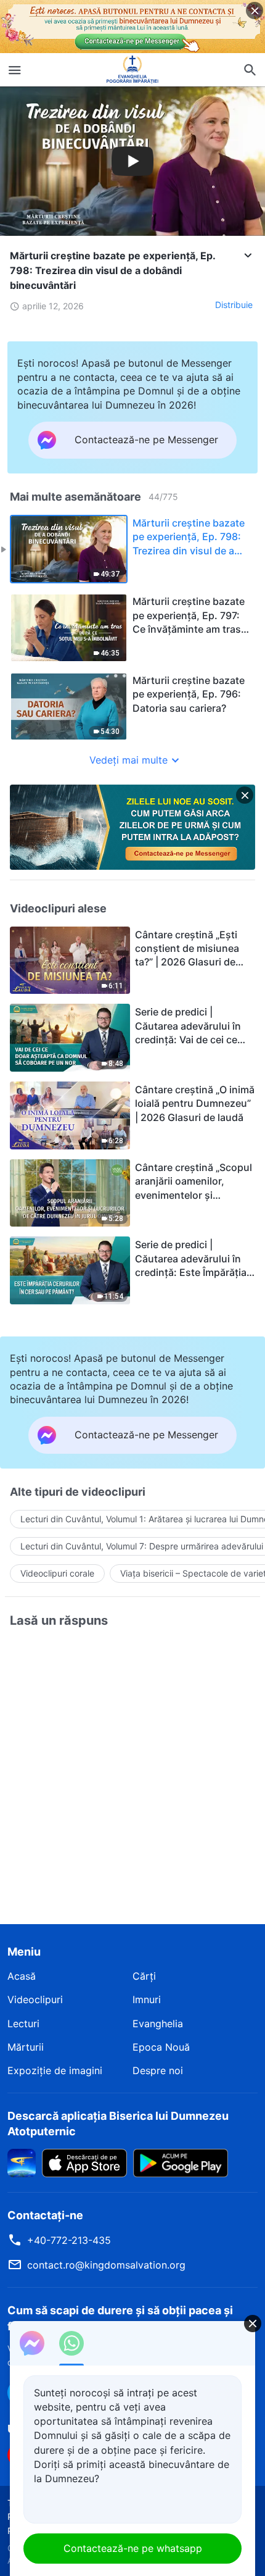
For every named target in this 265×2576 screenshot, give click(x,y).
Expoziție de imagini (55, 2070)
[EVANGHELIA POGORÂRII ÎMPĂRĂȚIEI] (132, 70)
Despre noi (158, 2070)
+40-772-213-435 (69, 2240)
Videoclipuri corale (57, 1573)
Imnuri (147, 1999)
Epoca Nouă (161, 2047)
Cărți (144, 1976)
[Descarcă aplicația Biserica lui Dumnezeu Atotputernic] (22, 2162)
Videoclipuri (35, 1999)
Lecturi (23, 2024)
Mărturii (26, 2047)
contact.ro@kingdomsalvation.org (106, 2265)
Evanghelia (158, 2024)
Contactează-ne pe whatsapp (133, 2548)
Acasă (22, 1976)
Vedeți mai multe (128, 760)
